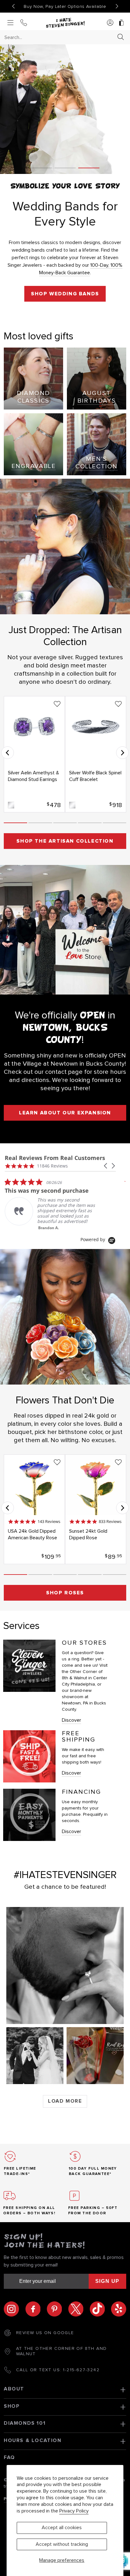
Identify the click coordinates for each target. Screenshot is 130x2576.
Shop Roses (65, 1593)
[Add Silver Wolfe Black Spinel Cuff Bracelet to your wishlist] (118, 704)
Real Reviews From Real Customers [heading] (55, 1158)
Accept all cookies (62, 2528)
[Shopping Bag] (121, 23)
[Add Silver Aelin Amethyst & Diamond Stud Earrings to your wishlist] (57, 704)
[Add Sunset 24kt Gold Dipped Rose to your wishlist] (118, 1462)
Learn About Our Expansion (65, 1113)
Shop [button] (12, 2406)
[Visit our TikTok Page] (100, 2309)
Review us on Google (45, 2333)
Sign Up (107, 2281)
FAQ (9, 2457)
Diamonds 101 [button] (25, 2423)
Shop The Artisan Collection (65, 841)
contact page (64, 1072)
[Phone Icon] (24, 23)
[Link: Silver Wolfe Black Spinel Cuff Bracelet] (96, 750)
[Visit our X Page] (79, 2309)
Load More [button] (65, 2101)
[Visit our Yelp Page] (119, 2309)
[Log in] (110, 23)
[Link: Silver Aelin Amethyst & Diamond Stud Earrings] (34, 750)
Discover (71, 1720)
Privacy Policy (74, 2511)
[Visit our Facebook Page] (36, 2309)
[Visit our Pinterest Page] (57, 2309)
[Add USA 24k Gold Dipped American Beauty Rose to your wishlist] (57, 1462)
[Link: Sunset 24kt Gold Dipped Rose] (96, 1505)
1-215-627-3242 (81, 2370)
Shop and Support (65, 309)
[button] (8, 753)
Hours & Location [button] (33, 2440)
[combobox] (59, 37)
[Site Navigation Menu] (10, 23)
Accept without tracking (62, 2544)
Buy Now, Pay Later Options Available (65, 7)
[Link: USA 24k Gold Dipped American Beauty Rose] (34, 1505)
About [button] (14, 2389)
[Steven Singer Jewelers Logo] (65, 23)
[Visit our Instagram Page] (15, 2309)
